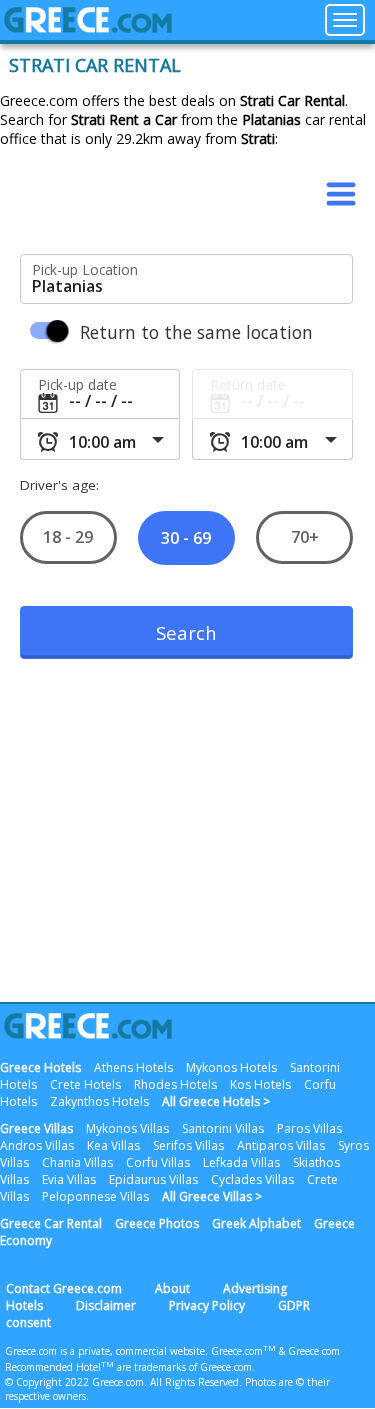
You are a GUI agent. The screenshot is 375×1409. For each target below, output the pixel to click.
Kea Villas (113, 1145)
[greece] (88, 27)
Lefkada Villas (241, 1162)
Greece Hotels (40, 1067)
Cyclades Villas (252, 1179)
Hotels (24, 1305)
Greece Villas (36, 1128)
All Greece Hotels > (216, 1101)
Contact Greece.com (64, 1288)
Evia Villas (69, 1179)
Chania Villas (77, 1162)
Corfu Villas (158, 1162)
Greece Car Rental (51, 1223)
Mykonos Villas (127, 1128)
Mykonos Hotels (231, 1067)
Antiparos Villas (281, 1145)
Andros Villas (37, 1145)
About (172, 1288)
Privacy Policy (207, 1305)
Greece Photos (157, 1223)
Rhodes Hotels (175, 1084)
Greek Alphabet (256, 1223)
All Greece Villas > (212, 1196)
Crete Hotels (85, 1084)
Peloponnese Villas (95, 1196)
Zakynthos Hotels (99, 1101)
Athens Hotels (133, 1067)
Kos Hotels (260, 1084)
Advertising (255, 1288)
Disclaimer (106, 1305)
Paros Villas (309, 1128)
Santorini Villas (223, 1128)
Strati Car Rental (95, 65)
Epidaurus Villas (153, 1179)
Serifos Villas (188, 1145)
